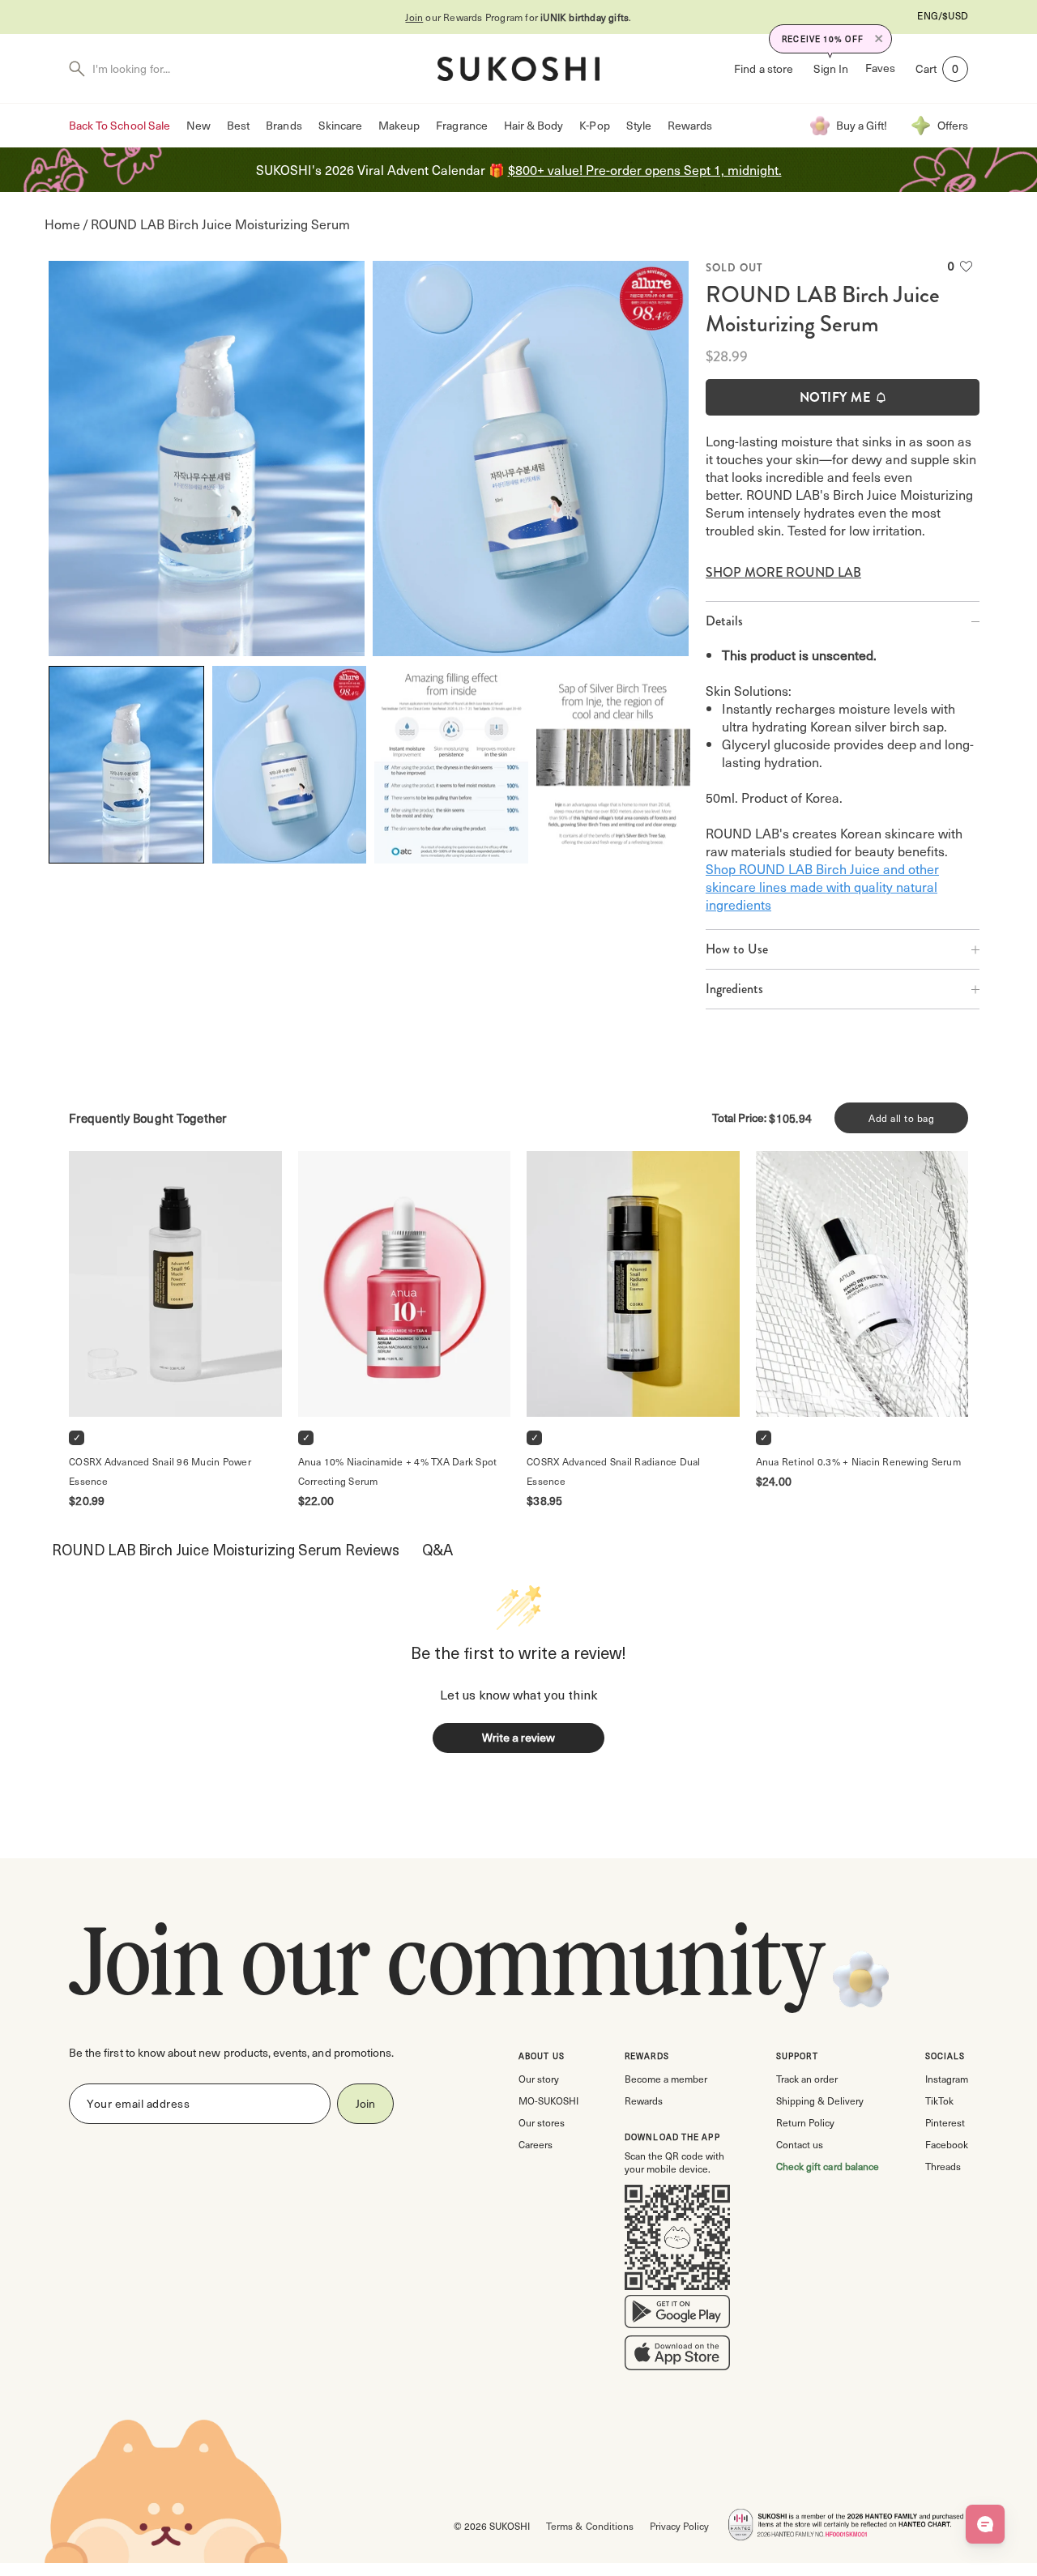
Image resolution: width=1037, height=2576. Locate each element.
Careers (536, 2144)
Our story (539, 2079)
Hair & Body (534, 125)
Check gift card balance (828, 2166)
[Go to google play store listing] (677, 2315)
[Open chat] (985, 2524)
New (198, 125)
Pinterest (945, 2122)
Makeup (399, 125)
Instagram (947, 2079)
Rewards (690, 125)
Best (238, 125)
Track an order (807, 2079)
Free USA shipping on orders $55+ (518, 17)
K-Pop (594, 125)
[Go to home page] (518, 69)
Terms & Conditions (589, 2526)
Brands (284, 125)
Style (639, 125)
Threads (943, 2166)
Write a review (518, 1737)
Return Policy (805, 2122)
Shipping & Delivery (820, 2100)
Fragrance (461, 125)
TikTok (939, 2100)
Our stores (542, 2122)
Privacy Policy (679, 2526)
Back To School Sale (119, 125)
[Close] (879, 39)
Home (62, 224)
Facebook (947, 2144)
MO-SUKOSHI (548, 2100)
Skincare (340, 125)
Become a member (666, 2079)
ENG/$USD (943, 15)
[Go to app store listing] (677, 2356)
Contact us (800, 2144)
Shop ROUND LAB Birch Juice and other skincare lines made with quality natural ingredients (822, 886)
